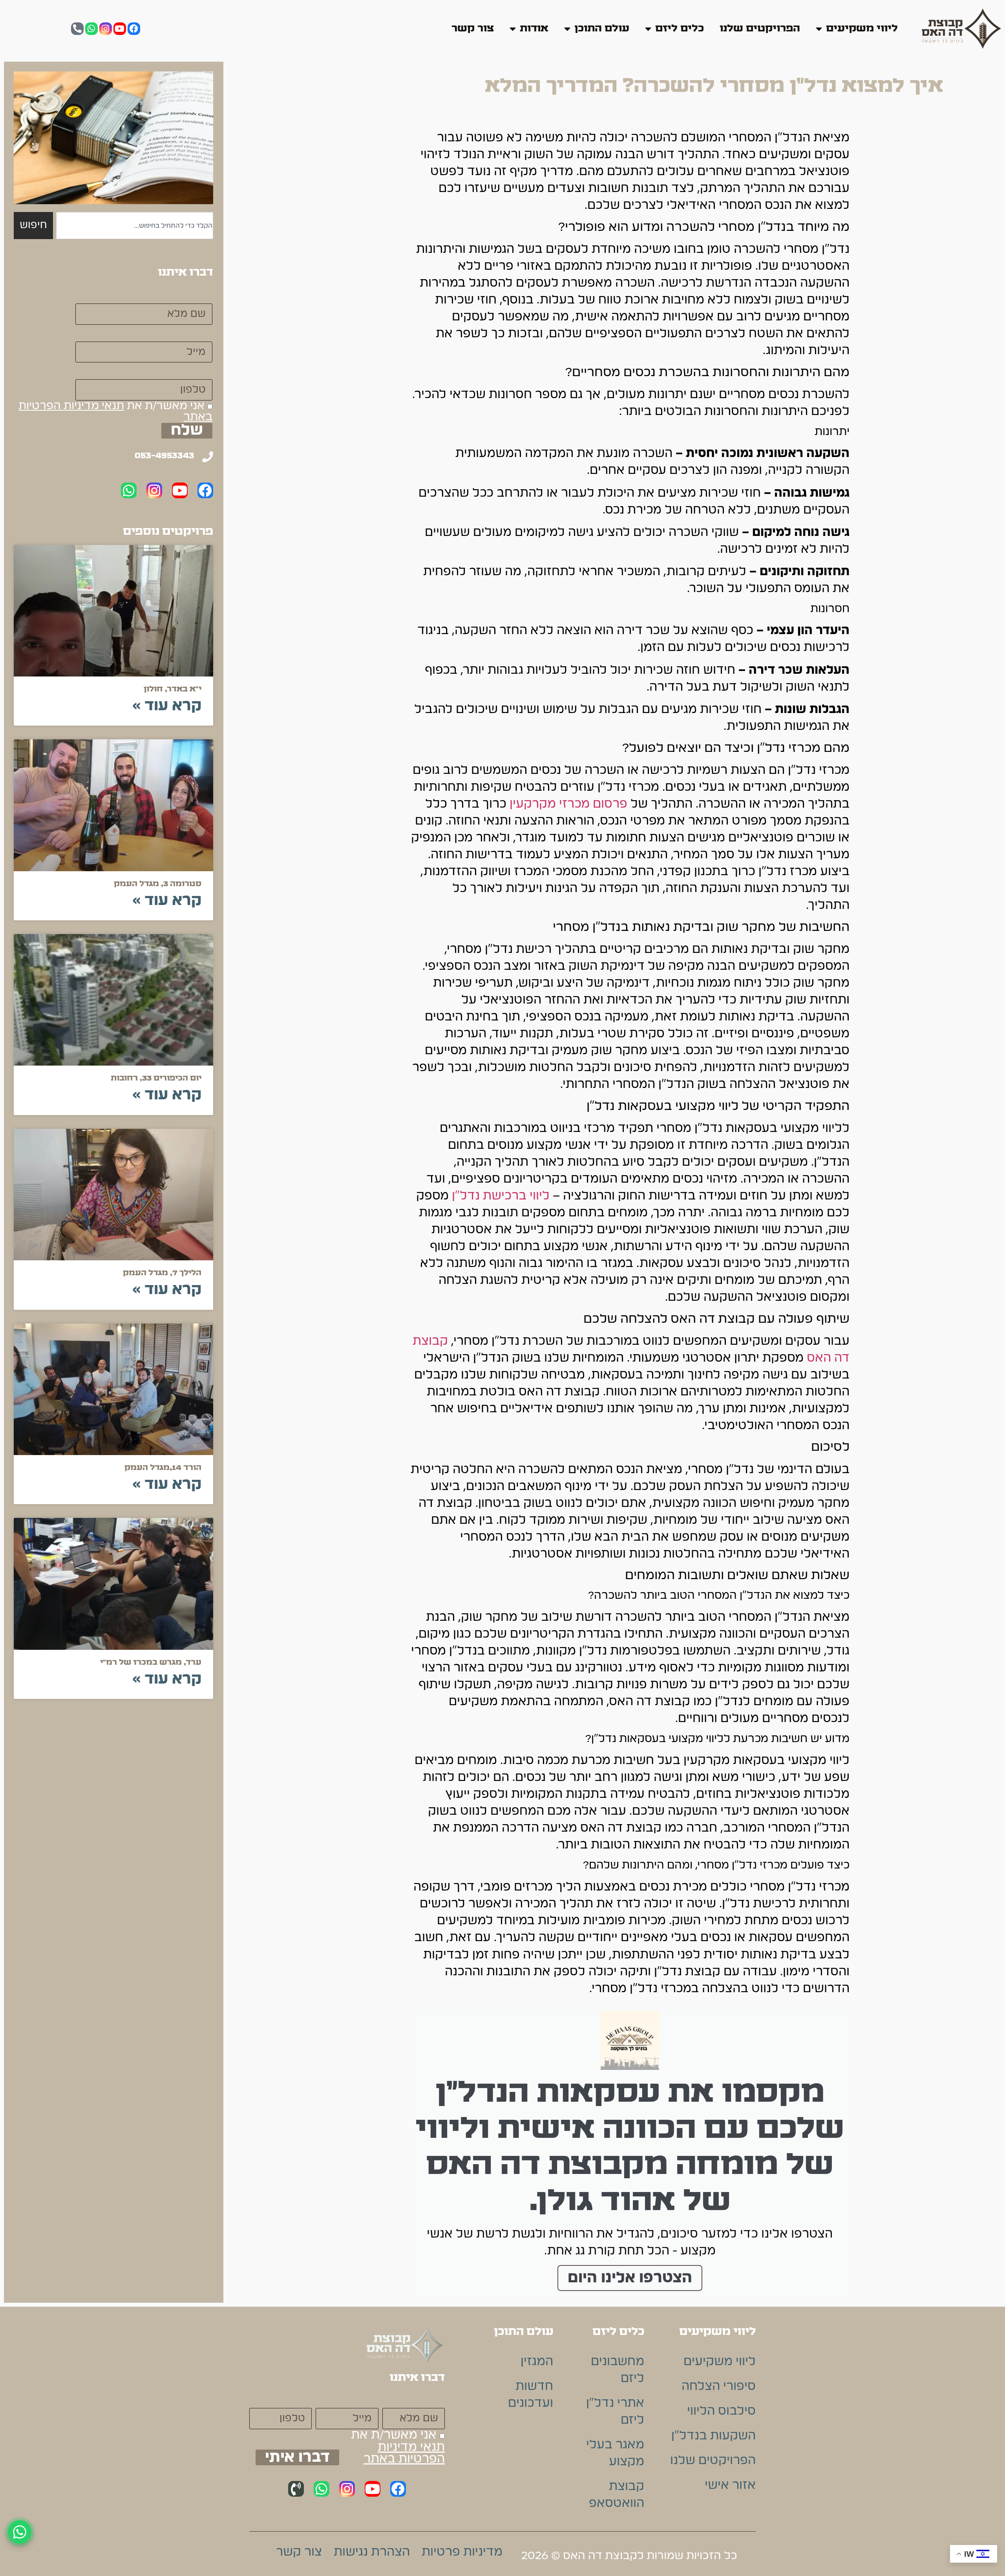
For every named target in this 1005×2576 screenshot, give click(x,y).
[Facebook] (134, 29)
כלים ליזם (680, 28)
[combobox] (135, 225)
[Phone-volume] (296, 2489)
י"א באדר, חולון (173, 689)
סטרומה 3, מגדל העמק (158, 884)
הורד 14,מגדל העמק (163, 1468)
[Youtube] (120, 29)
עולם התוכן (602, 28)
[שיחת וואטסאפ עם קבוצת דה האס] (20, 2532)
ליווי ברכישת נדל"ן (501, 1196)
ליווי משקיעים (862, 28)
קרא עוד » (167, 706)
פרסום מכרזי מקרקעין (568, 804)
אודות (534, 28)
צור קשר (473, 28)
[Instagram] (106, 29)
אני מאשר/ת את (115, 411)
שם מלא (190, 295)
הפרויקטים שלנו (760, 28)
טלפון (197, 371)
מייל (201, 333)
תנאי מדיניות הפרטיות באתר (115, 411)
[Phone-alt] (77, 29)
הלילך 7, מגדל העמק (162, 1273)
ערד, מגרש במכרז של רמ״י (151, 1662)
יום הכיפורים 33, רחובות (156, 1078)
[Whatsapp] (91, 29)
